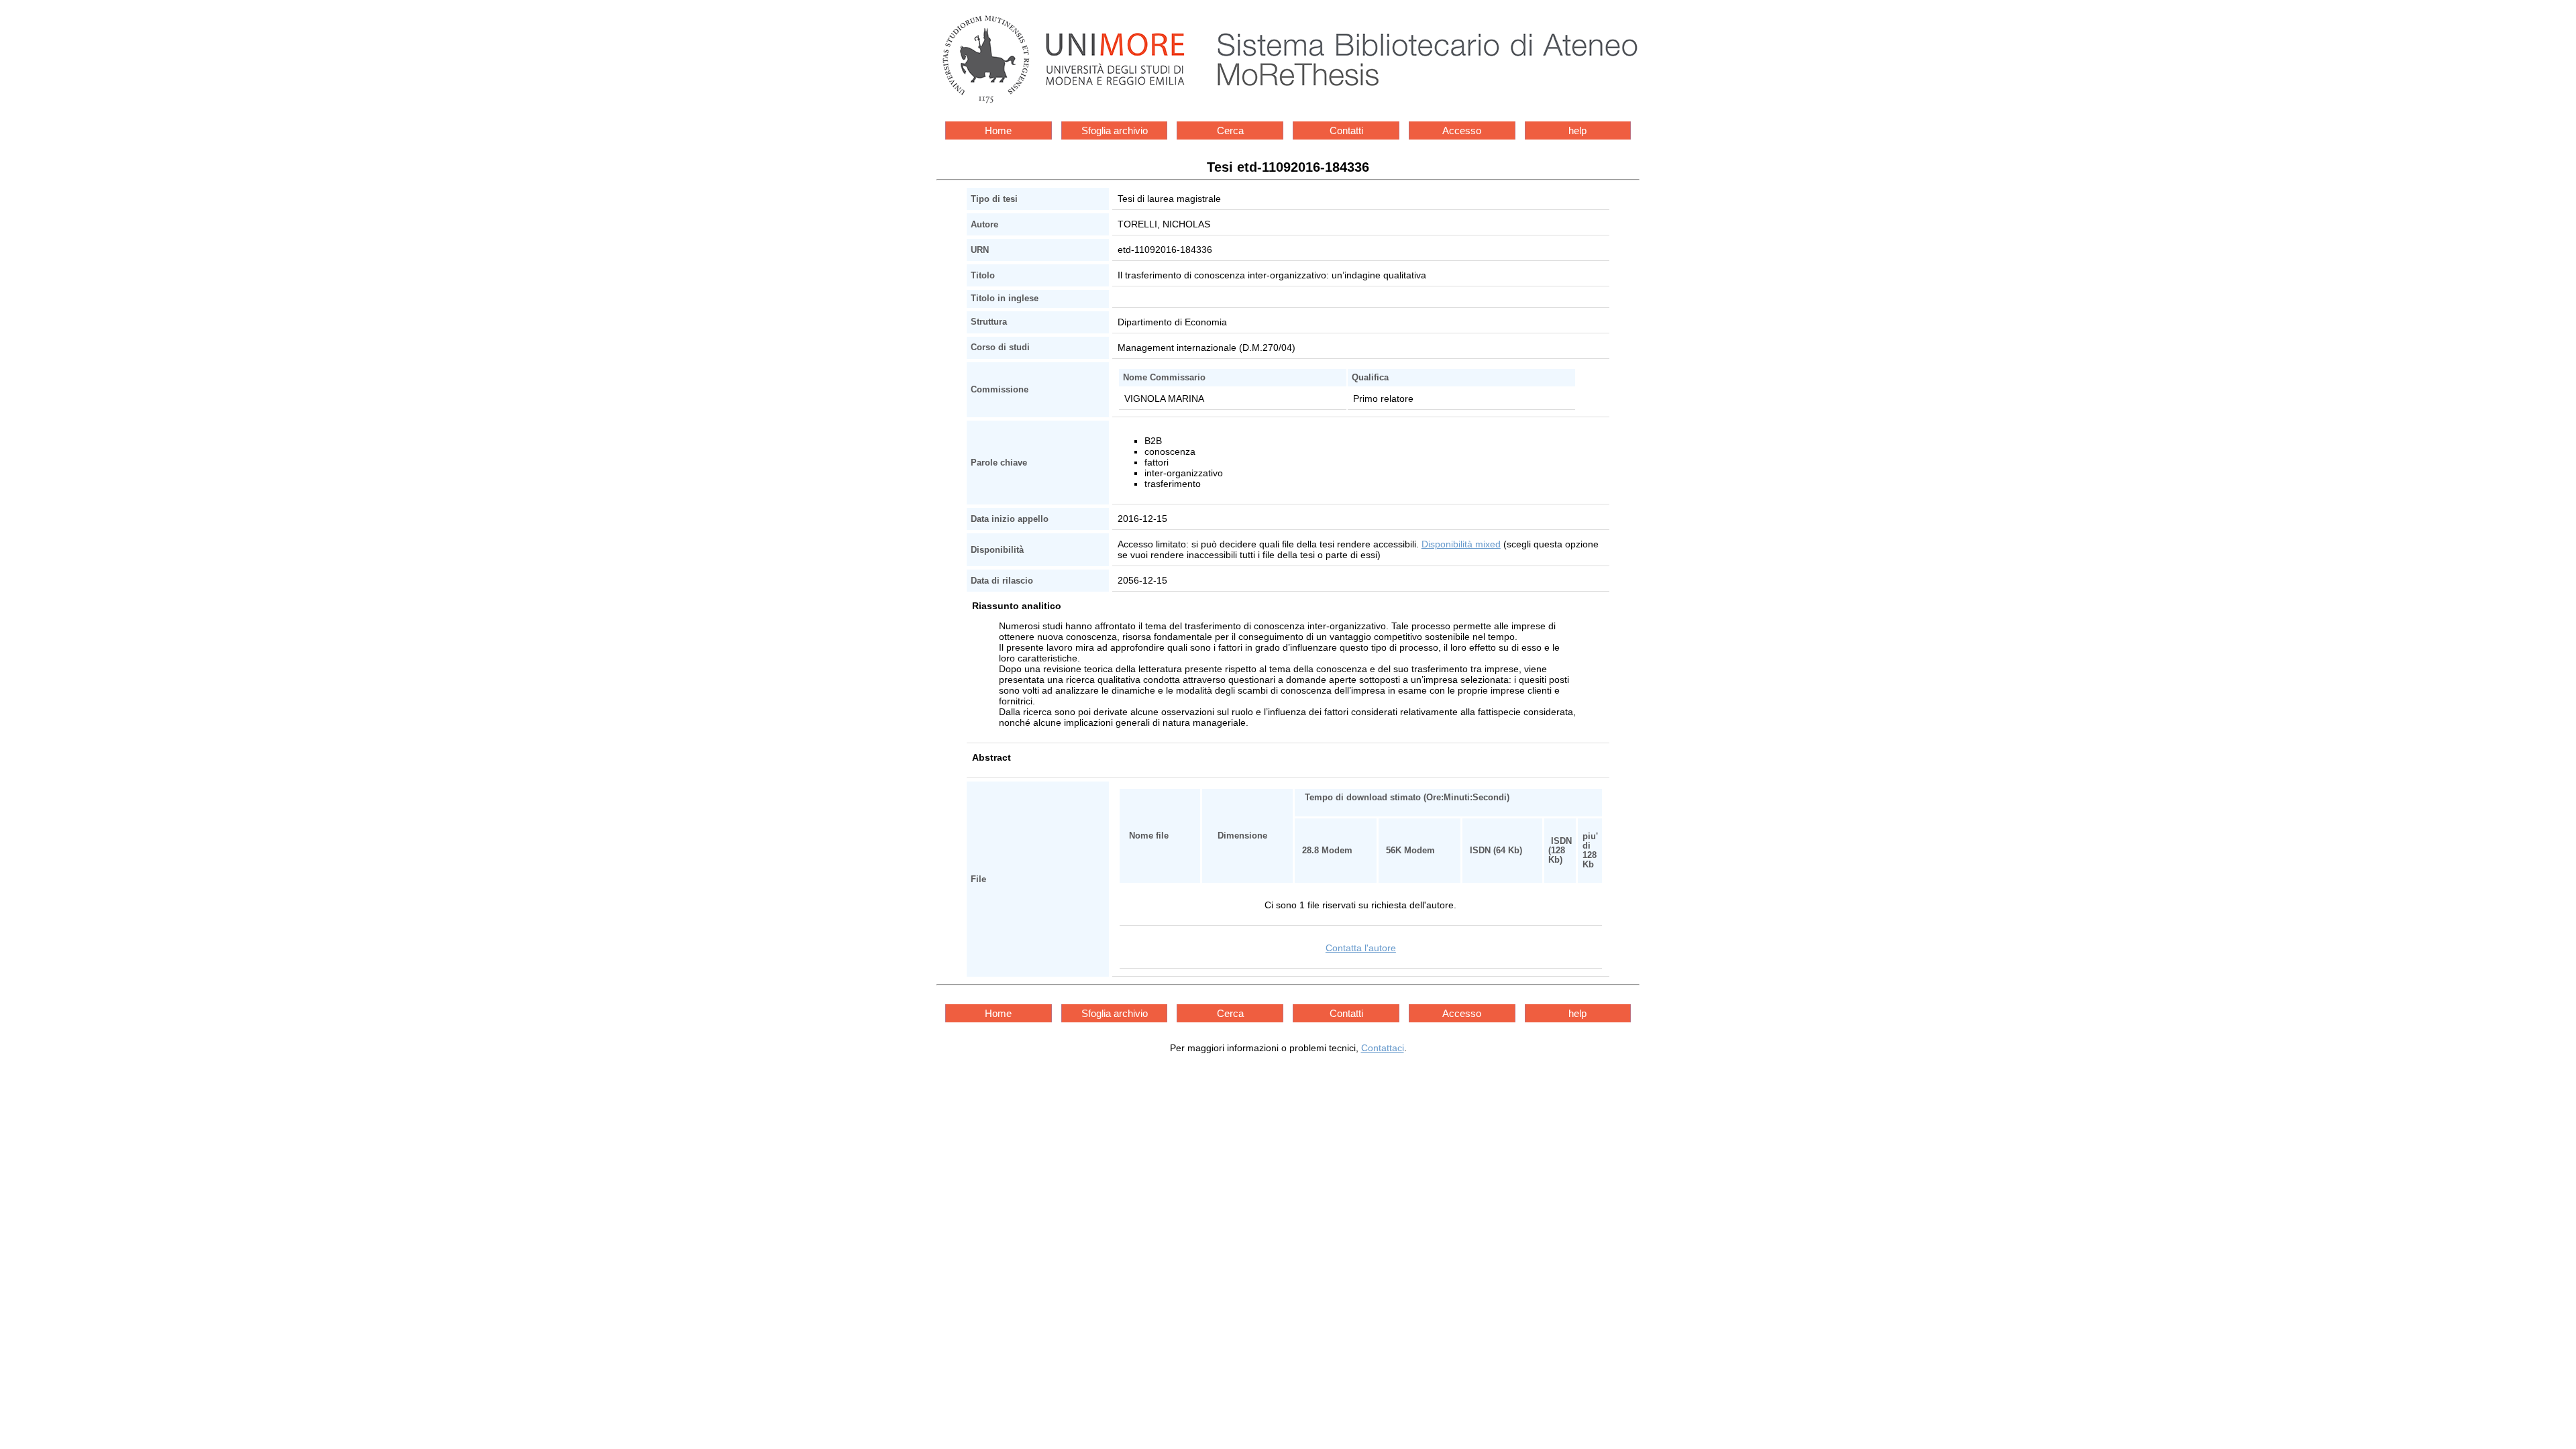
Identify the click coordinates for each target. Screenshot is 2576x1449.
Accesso (1462, 130)
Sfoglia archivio (1115, 130)
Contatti (1346, 130)
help (1577, 130)
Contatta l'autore (1361, 948)
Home (998, 130)
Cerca (1230, 130)
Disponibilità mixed (1461, 544)
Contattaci (1383, 1048)
